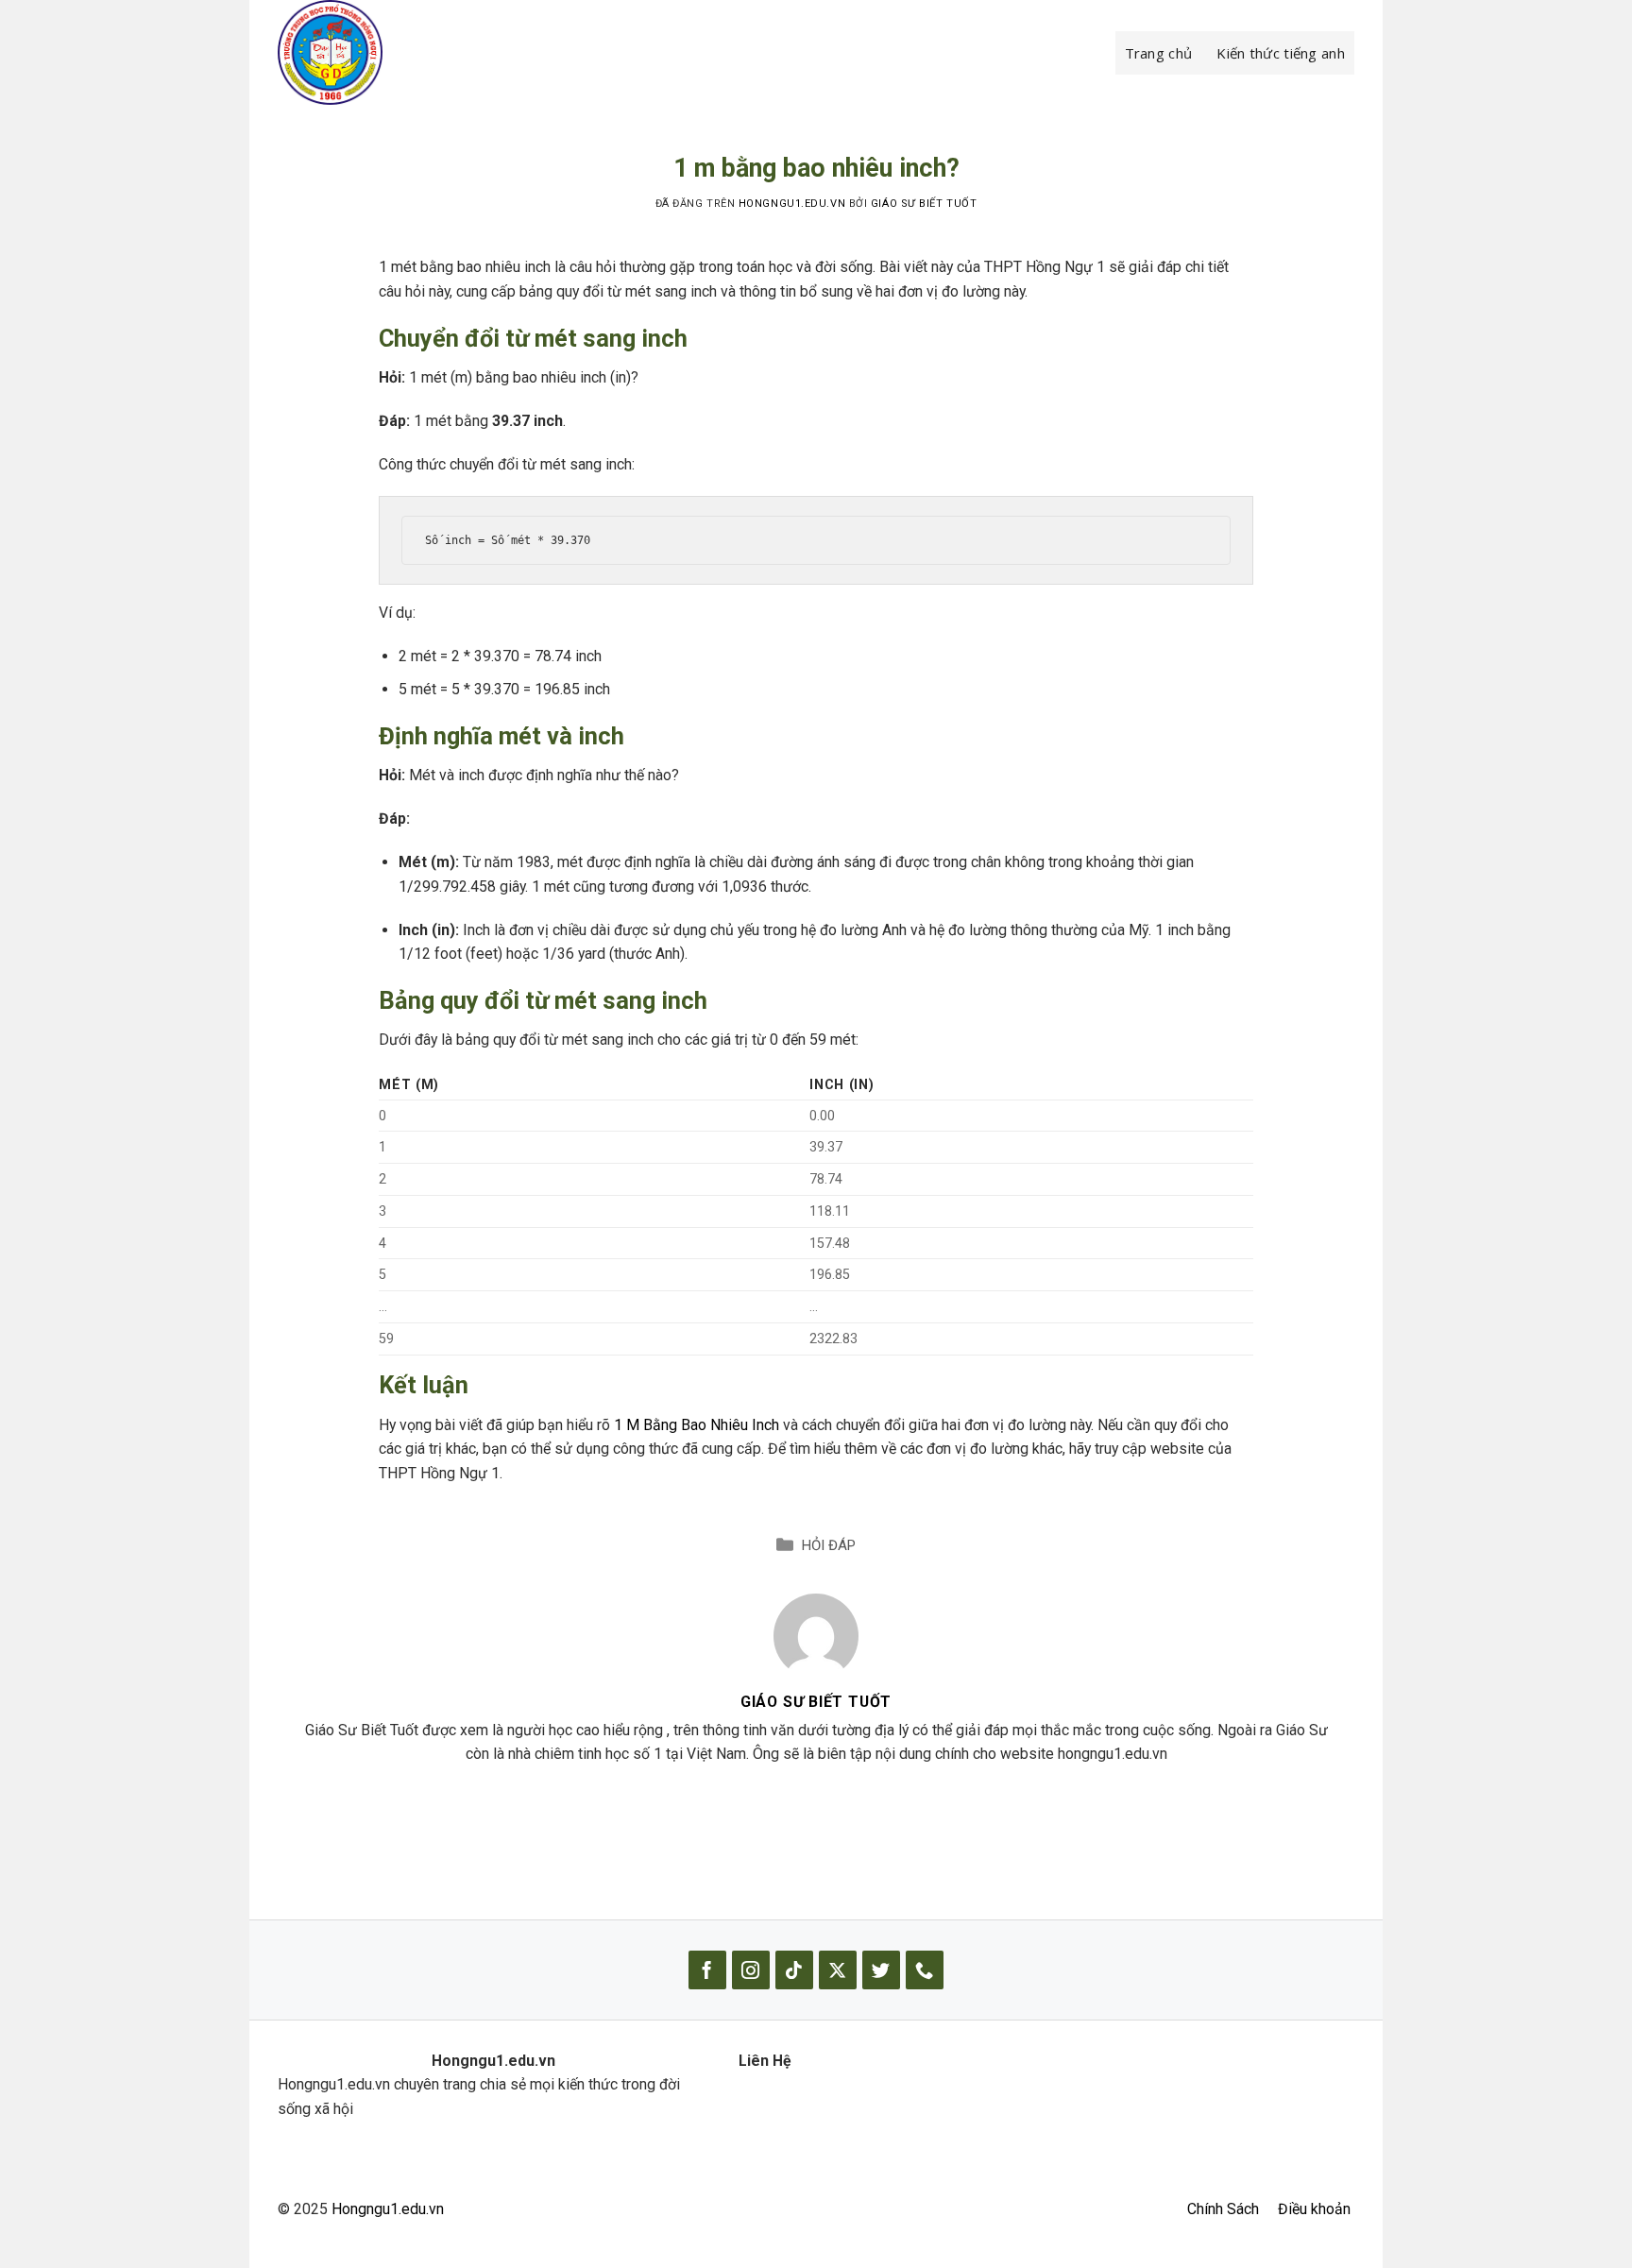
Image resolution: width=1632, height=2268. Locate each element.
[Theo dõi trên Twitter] (881, 1970)
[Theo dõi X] (838, 1970)
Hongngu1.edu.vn (388, 2209)
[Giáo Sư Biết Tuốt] (816, 1635)
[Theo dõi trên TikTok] (794, 1970)
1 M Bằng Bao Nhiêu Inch (697, 1425)
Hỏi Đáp (829, 1545)
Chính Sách (1223, 2209)
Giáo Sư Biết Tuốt (924, 204)
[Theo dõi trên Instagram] (751, 1970)
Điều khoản (1314, 2209)
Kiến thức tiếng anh (1281, 53)
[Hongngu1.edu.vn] (372, 52)
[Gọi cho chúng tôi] (925, 1970)
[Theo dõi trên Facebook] (707, 1970)
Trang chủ (1159, 53)
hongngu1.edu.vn (792, 204)
